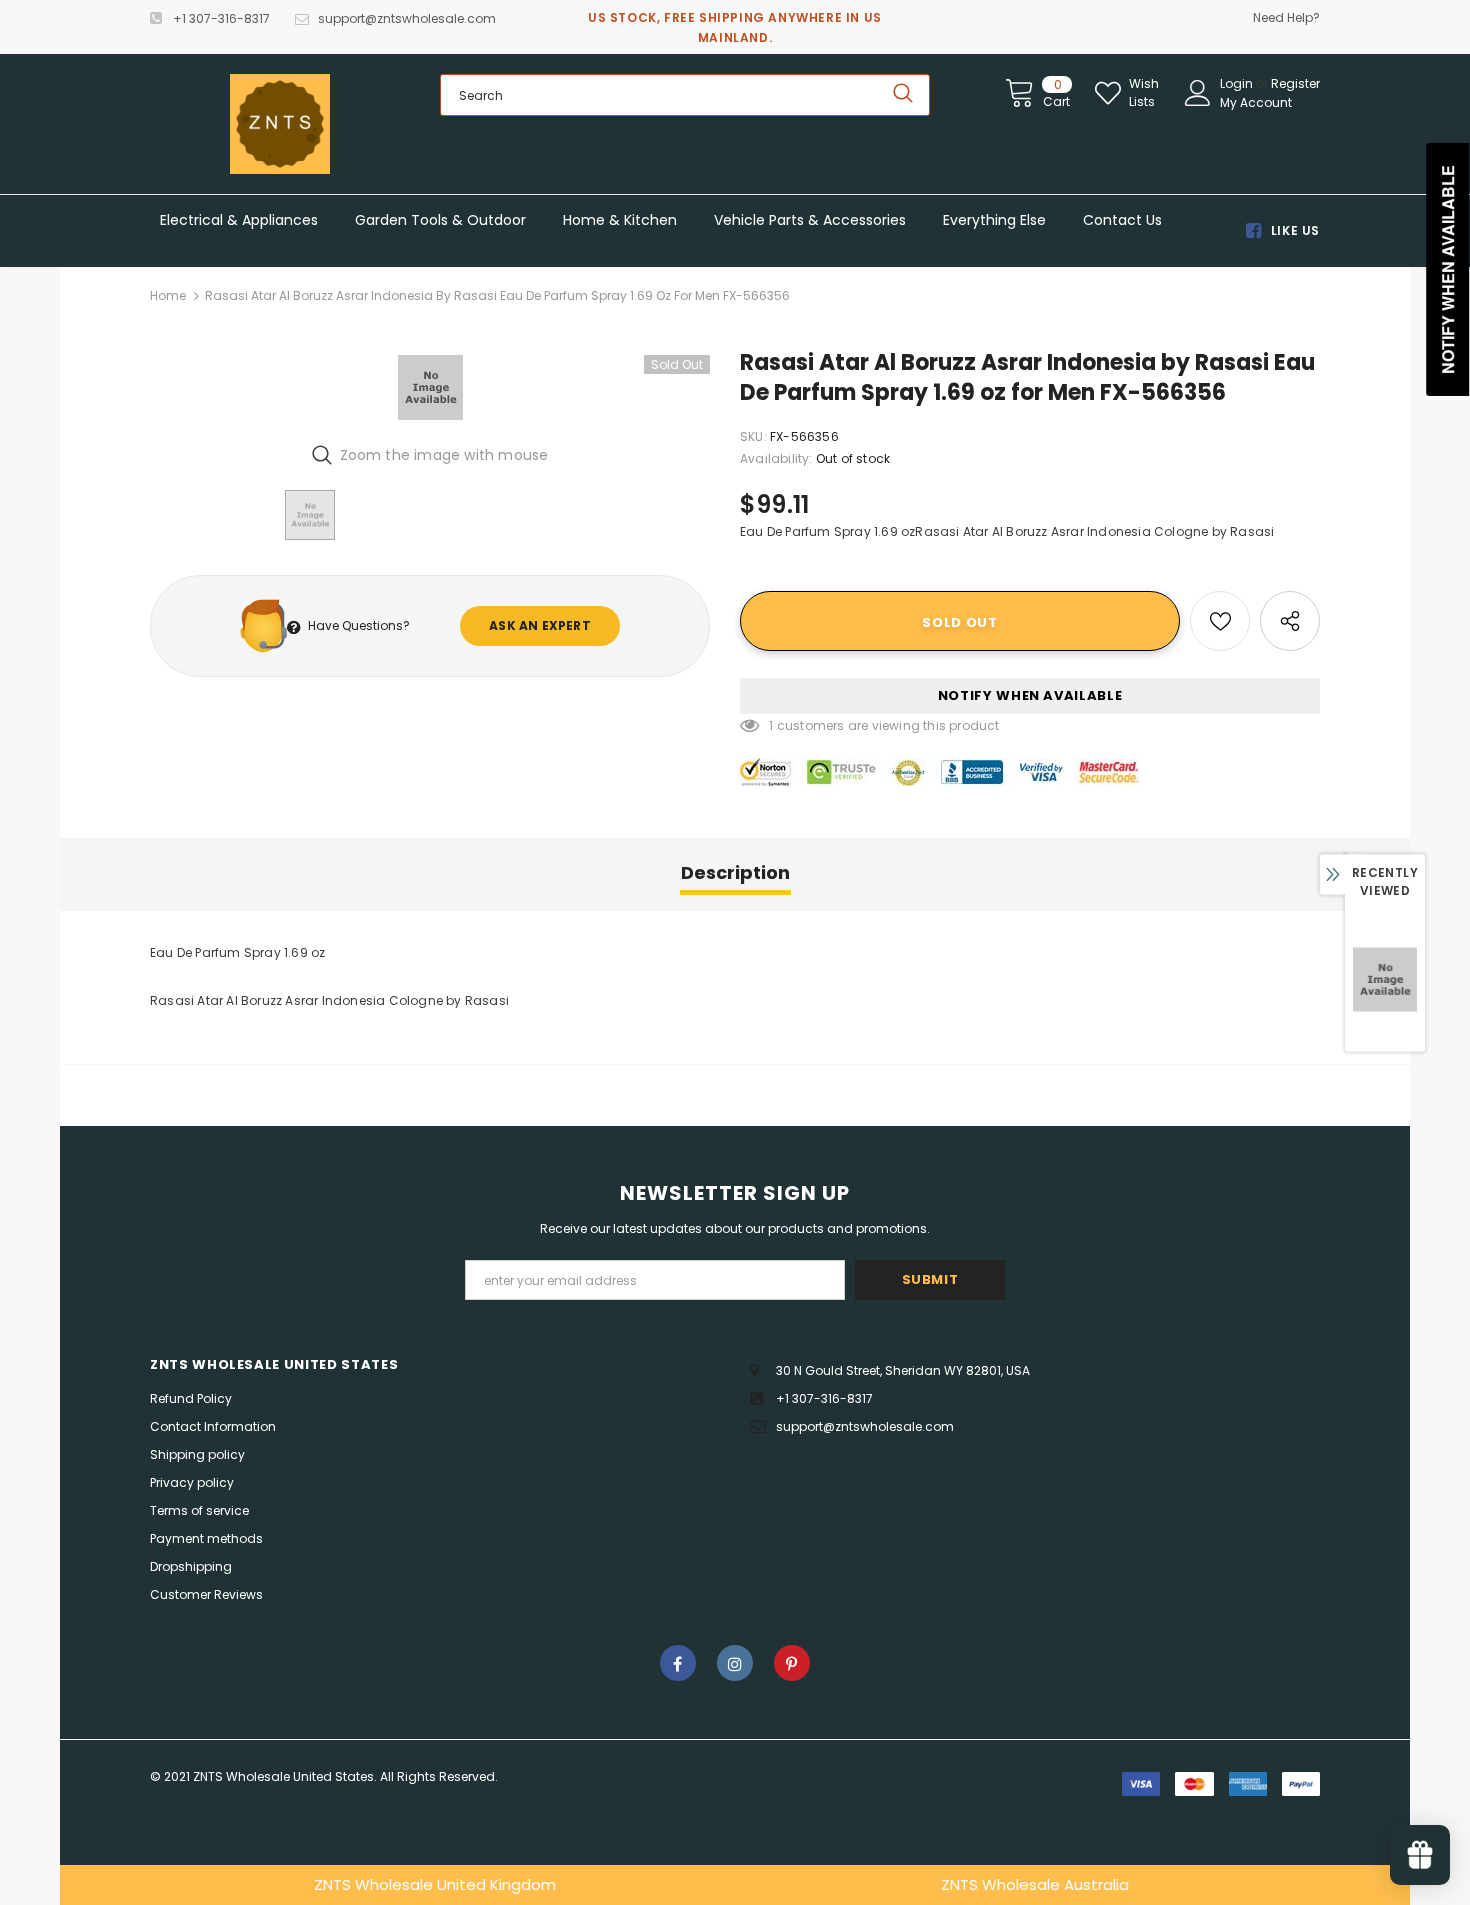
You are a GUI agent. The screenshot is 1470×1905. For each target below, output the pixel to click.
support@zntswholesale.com (407, 18)
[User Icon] (1198, 93)
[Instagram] (735, 1663)
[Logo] (280, 124)
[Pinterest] (792, 1663)
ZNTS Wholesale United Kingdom (435, 1884)
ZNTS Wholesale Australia (1035, 1884)
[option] (430, 387)
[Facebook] (678, 1663)
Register (1295, 83)
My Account (1256, 102)
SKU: (753, 436)
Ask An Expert (540, 625)
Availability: (776, 458)
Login (1238, 83)
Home (168, 295)
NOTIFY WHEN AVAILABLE (1030, 695)
